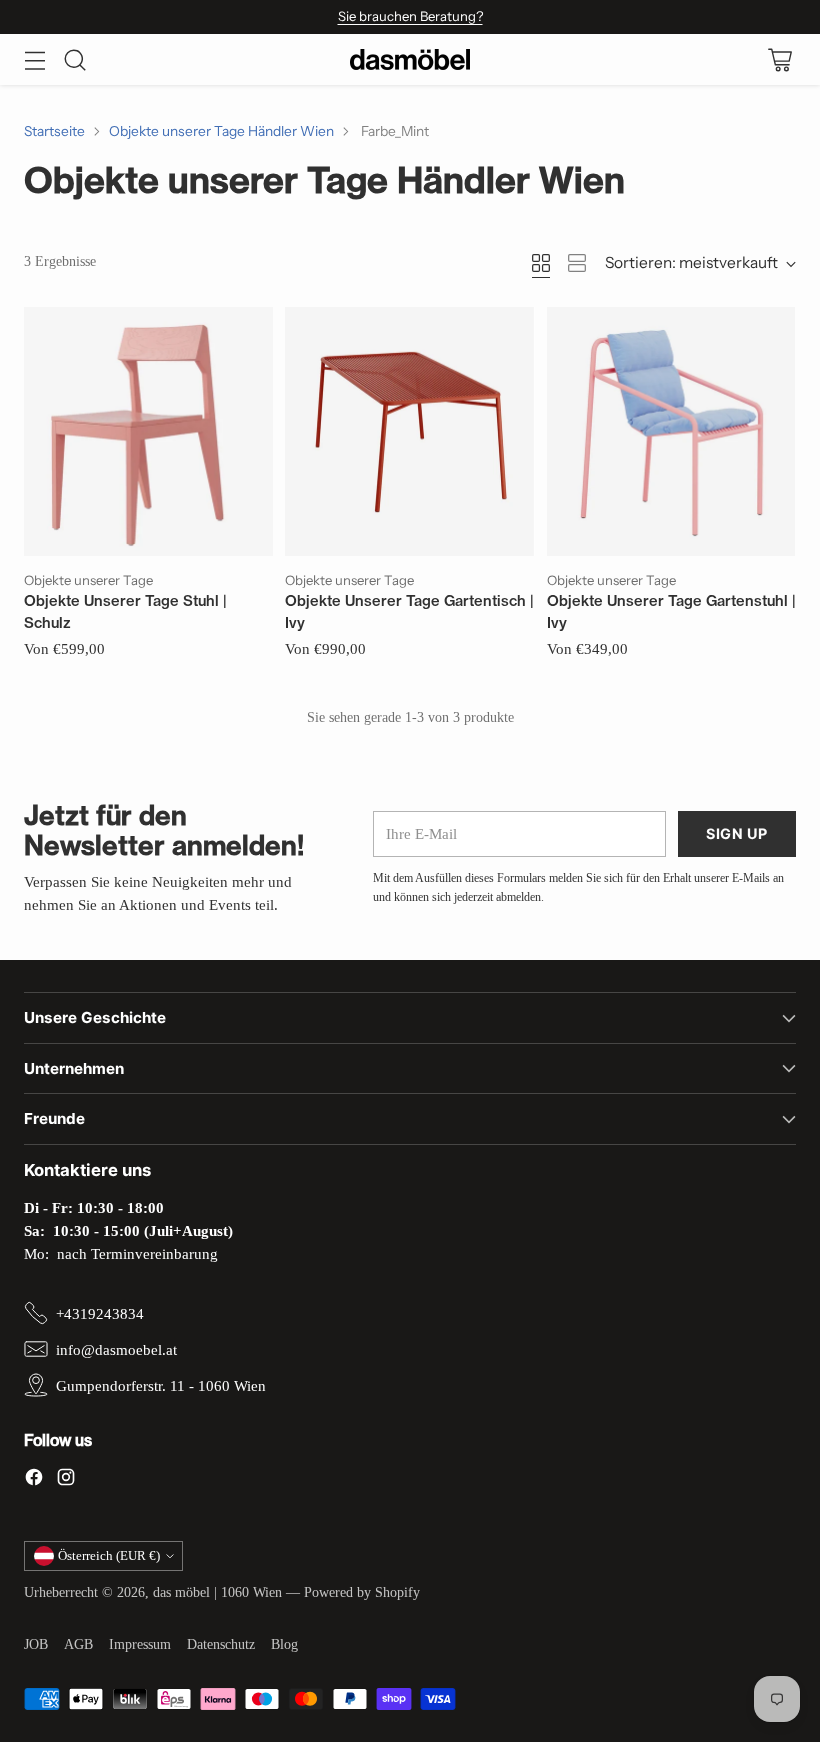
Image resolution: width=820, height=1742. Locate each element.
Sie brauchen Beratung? (410, 16)
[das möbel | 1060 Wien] (410, 59)
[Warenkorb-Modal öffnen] (779, 59)
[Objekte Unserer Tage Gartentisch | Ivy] (409, 431)
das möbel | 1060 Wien (217, 1592)
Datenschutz (221, 1644)
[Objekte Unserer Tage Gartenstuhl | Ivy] (671, 431)
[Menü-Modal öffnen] (34, 59)
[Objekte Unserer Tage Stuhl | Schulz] (148, 431)
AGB (78, 1644)
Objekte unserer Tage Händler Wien (221, 131)
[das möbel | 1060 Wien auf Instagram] (66, 1480)
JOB (36, 1644)
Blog (284, 1644)
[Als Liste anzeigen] (577, 263)
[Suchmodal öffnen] (74, 59)
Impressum (140, 1644)
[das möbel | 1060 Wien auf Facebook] (34, 1480)
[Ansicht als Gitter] (541, 263)
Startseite (54, 131)
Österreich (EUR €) (109, 1555)
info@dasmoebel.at (116, 1349)
